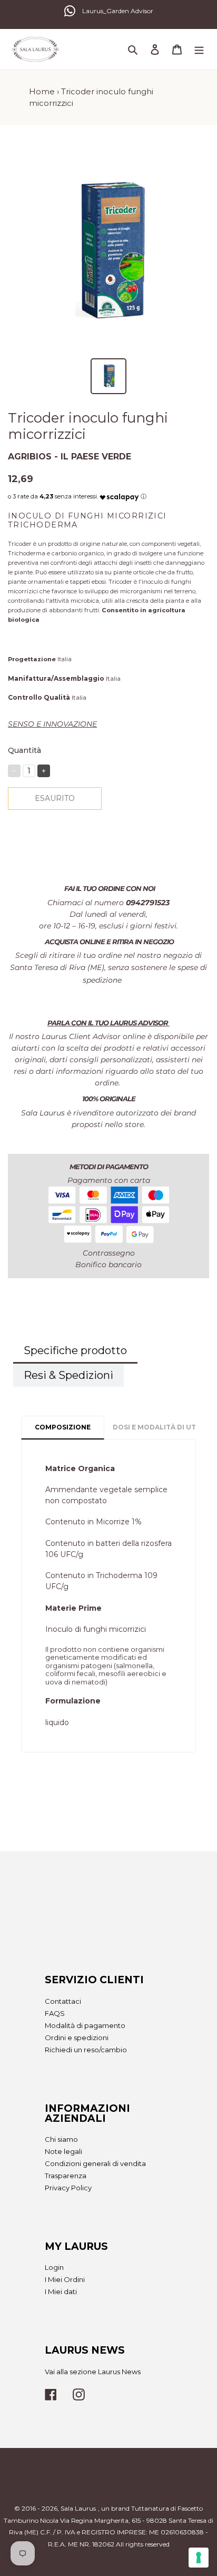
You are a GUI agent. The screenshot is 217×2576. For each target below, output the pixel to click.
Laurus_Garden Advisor (118, 11)
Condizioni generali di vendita (95, 2163)
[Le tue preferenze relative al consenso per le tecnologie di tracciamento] (199, 2558)
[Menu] (199, 49)
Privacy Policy (68, 2188)
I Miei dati (61, 2291)
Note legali (63, 2151)
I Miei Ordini (65, 2279)
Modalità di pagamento (85, 2025)
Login (54, 2267)
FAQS (55, 2013)
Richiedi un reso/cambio (86, 2050)
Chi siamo (61, 2139)
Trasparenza (66, 2176)
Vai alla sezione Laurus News (93, 2372)
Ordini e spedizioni (77, 2038)
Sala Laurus (78, 2508)
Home (42, 91)
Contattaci (63, 2001)
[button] (119, 494)
